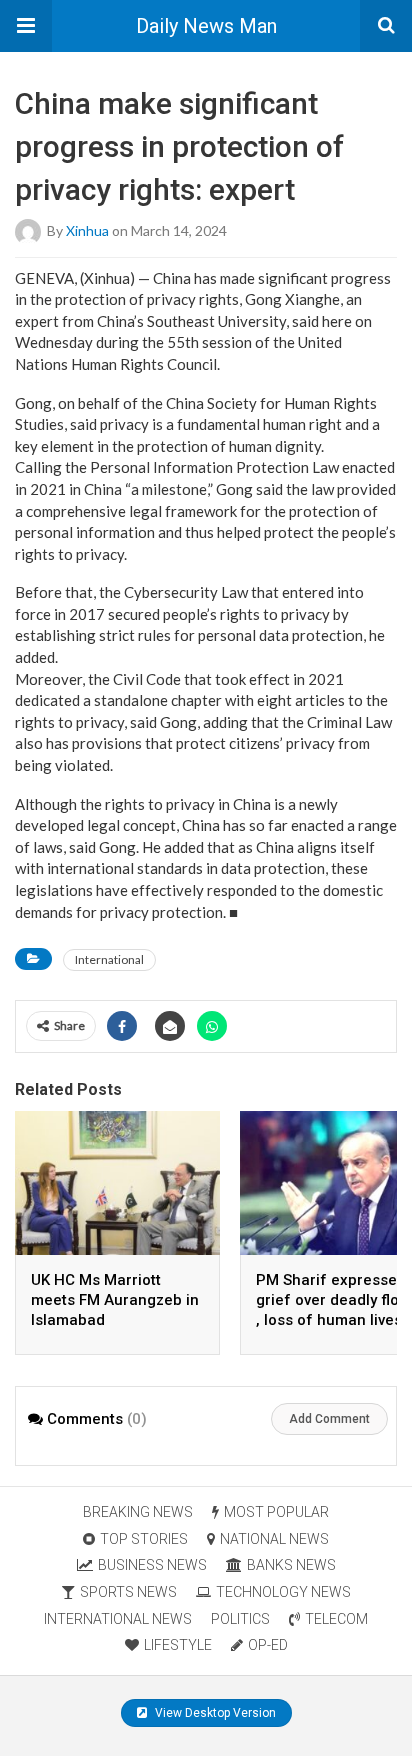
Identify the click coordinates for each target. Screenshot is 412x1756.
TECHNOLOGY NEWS (283, 1592)
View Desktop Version (214, 1713)
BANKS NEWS (291, 1565)
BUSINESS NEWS (152, 1565)
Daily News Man (206, 26)
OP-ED (268, 1645)
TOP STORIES (144, 1539)
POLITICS (240, 1619)
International (109, 959)
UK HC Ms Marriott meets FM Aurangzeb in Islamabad (115, 1300)
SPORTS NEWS (128, 1592)
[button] (26, 26)
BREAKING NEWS (138, 1512)
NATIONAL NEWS (274, 1539)
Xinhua (87, 229)
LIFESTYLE (178, 1645)
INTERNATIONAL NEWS (118, 1619)
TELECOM (336, 1619)
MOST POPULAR (276, 1512)
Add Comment (329, 1419)
